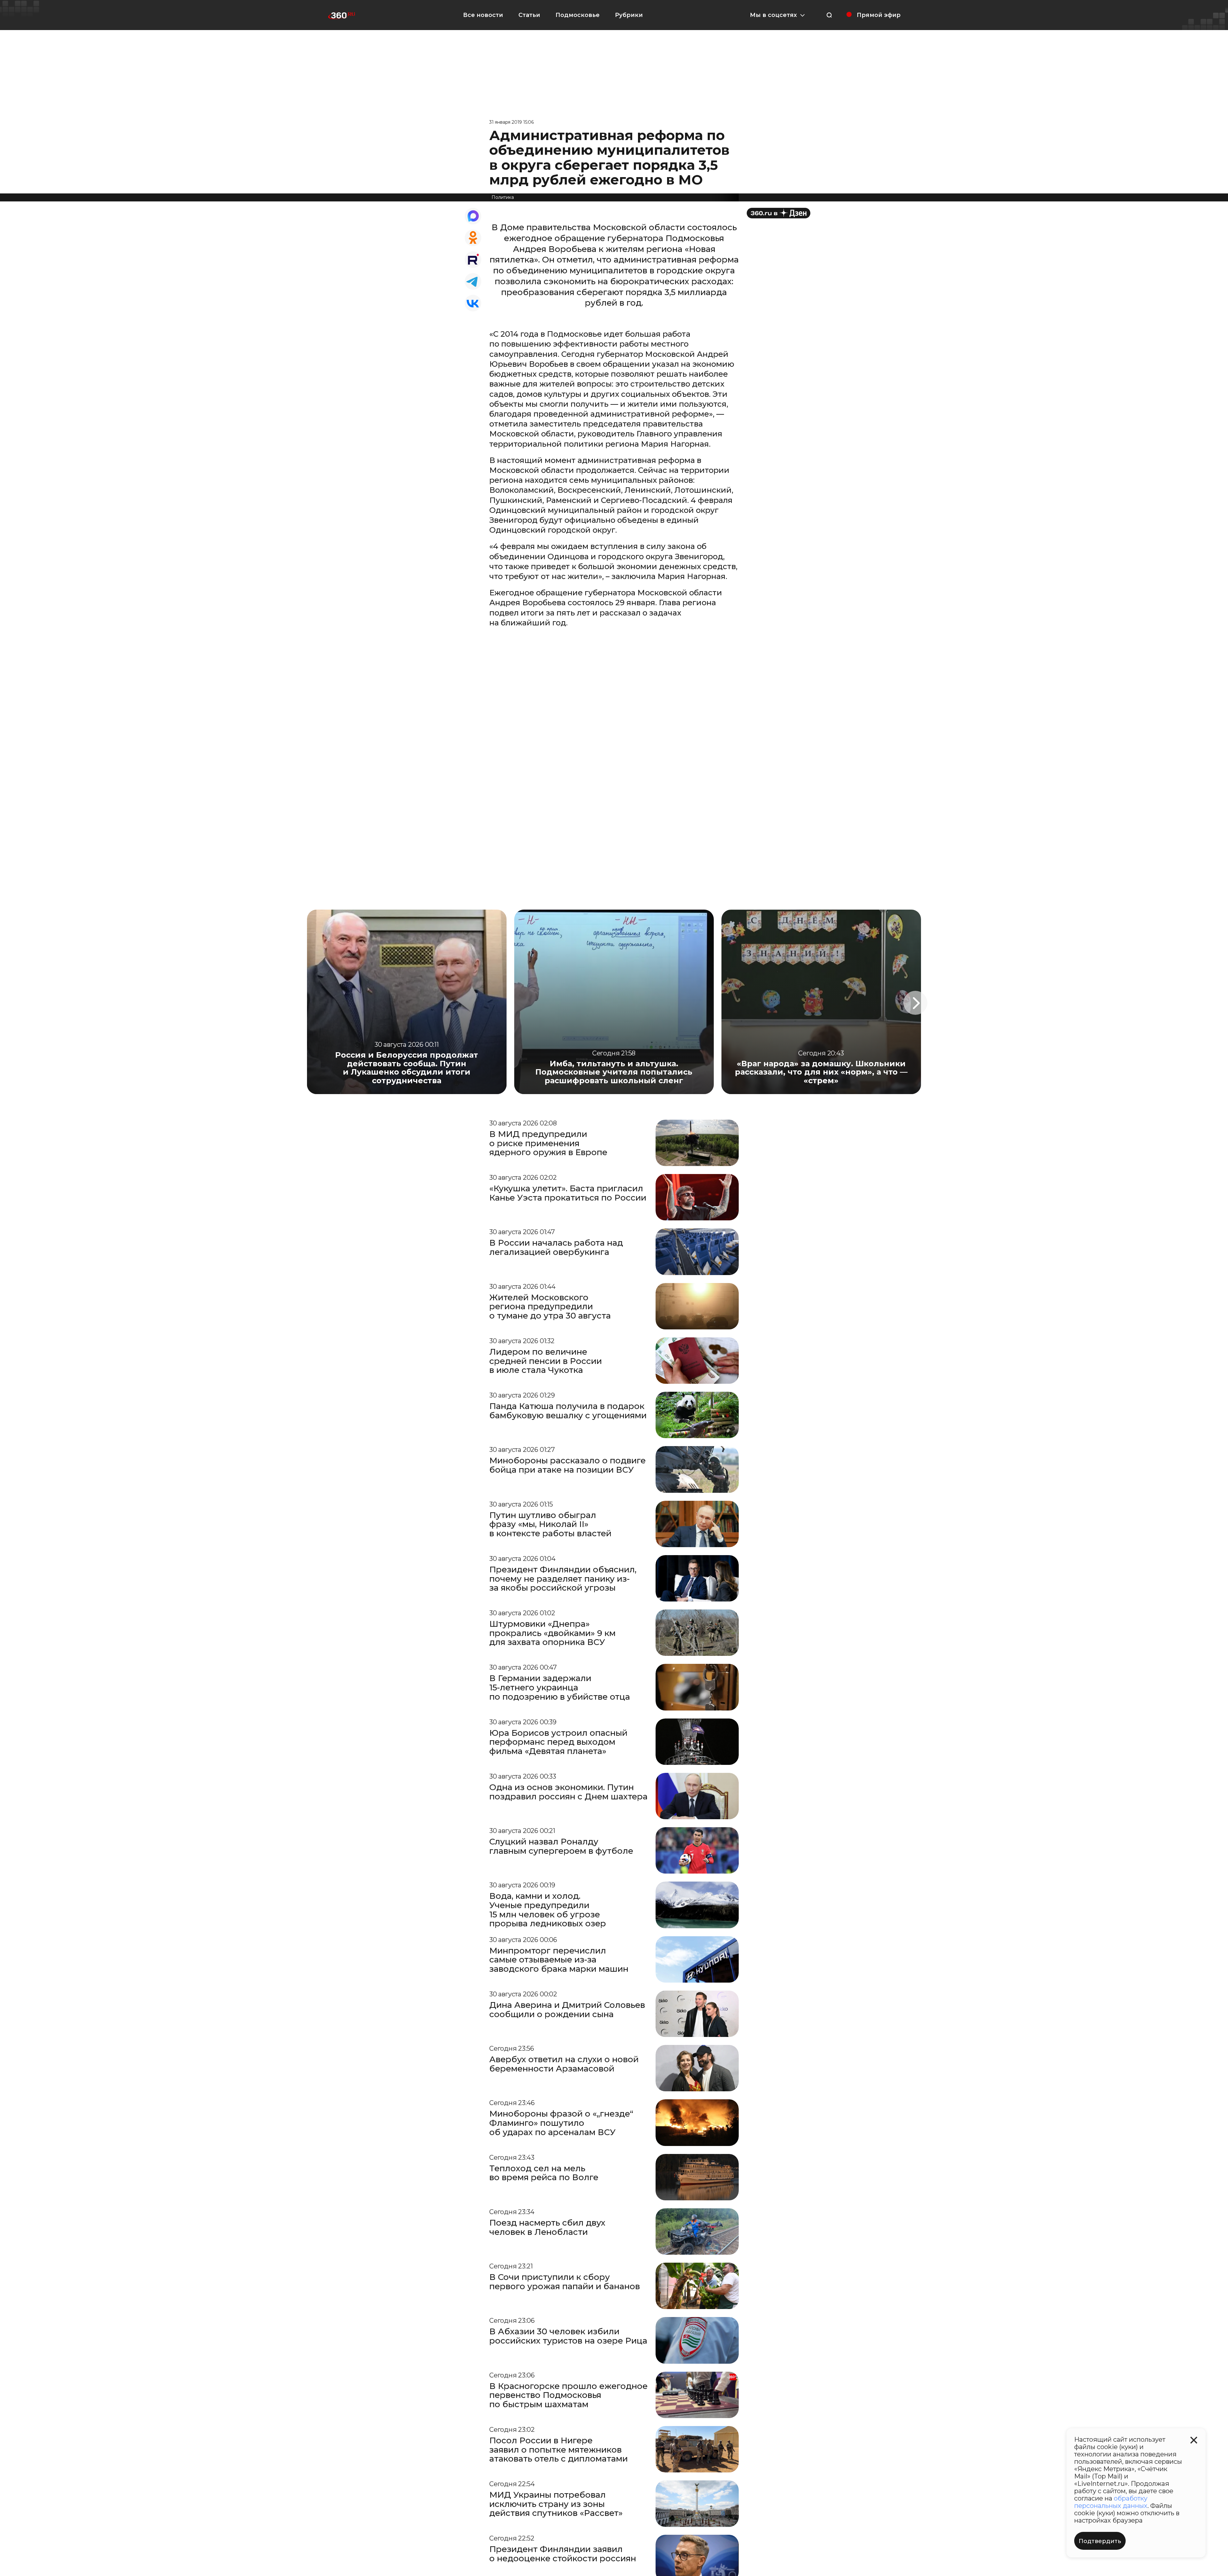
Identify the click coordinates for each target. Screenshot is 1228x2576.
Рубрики (629, 15)
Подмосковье (578, 15)
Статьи (529, 15)
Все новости (483, 15)
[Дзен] (779, 213)
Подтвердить (1100, 2541)
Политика (503, 197)
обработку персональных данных (1111, 2502)
